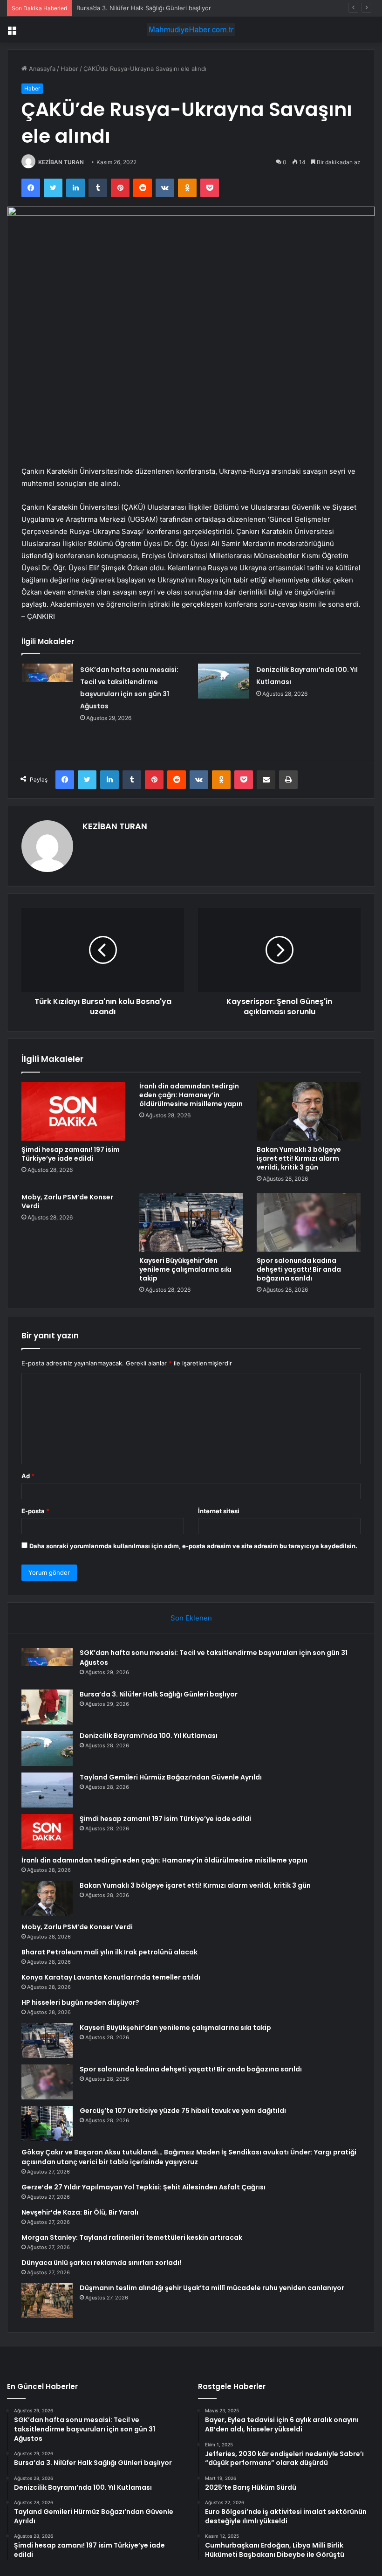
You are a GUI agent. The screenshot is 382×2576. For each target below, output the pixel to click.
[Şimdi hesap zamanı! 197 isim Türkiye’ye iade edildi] (73, 1111)
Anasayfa (41, 69)
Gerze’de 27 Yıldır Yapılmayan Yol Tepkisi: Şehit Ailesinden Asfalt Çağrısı (143, 2187)
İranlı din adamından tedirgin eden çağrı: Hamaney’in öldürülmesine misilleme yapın (191, 1095)
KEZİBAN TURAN (61, 162)
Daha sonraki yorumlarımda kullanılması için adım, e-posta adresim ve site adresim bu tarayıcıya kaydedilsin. (193, 1546)
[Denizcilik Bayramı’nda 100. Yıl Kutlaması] (224, 681)
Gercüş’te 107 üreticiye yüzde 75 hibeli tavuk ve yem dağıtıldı (183, 2111)
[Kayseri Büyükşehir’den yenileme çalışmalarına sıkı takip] (191, 1222)
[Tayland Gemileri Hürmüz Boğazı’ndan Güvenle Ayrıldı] (47, 1790)
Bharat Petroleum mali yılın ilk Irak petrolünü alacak (109, 1952)
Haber (69, 69)
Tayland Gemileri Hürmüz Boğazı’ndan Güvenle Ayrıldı (171, 1777)
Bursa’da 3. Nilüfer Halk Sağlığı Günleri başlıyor (159, 1694)
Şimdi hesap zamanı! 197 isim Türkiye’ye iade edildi (71, 1154)
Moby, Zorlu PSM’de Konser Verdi (67, 1201)
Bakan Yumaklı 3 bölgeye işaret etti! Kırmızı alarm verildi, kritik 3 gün (299, 1158)
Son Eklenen (191, 1618)
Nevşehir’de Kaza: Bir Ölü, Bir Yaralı (80, 2212)
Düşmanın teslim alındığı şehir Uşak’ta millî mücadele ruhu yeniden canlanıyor (212, 2288)
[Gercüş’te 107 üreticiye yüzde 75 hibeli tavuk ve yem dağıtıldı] (47, 2123)
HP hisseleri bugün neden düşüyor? (80, 2002)
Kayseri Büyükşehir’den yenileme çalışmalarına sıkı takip (185, 1269)
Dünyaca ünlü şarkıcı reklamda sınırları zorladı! (101, 2263)
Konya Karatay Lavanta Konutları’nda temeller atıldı (111, 1977)
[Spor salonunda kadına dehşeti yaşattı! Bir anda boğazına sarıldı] (309, 1222)
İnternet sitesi (219, 1511)
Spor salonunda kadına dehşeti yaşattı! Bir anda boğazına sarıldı (299, 1269)
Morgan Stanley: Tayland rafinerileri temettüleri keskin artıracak (132, 2237)
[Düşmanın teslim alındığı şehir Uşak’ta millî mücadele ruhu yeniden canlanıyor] (47, 2301)
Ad (28, 1476)
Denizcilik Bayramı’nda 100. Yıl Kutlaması (149, 1736)
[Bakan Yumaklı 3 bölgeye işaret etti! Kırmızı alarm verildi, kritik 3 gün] (309, 1111)
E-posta (35, 1511)
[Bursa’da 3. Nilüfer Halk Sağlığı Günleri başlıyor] (47, 1707)
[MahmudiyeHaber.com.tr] (191, 30)
